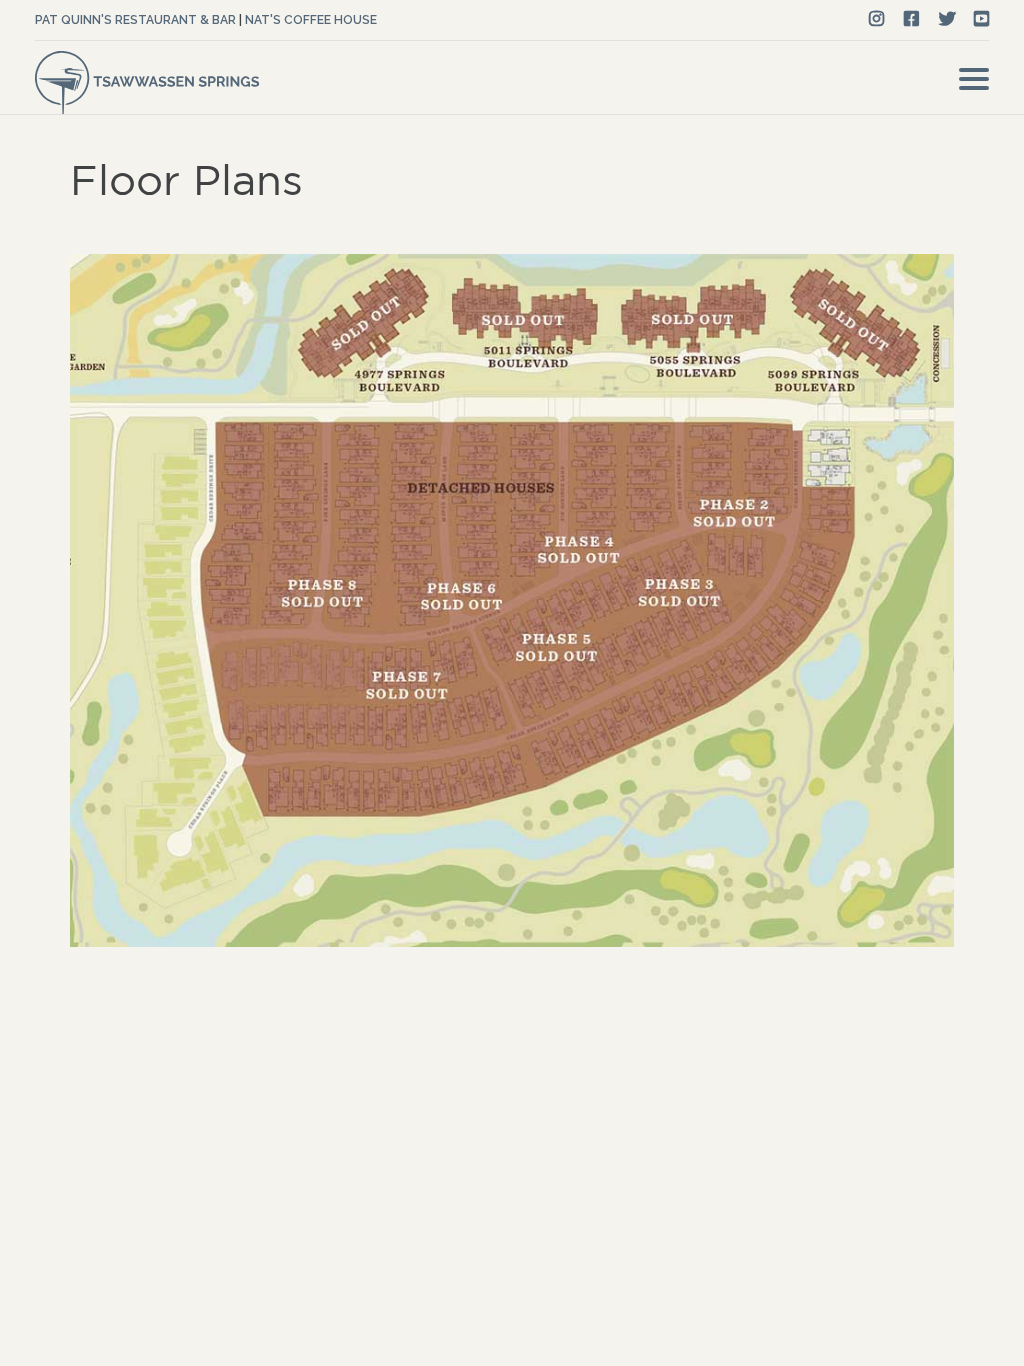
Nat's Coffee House (311, 20)
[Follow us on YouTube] (981, 19)
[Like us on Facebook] (911, 19)
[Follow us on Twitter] (947, 19)
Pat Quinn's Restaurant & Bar (135, 20)
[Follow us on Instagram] (876, 19)
